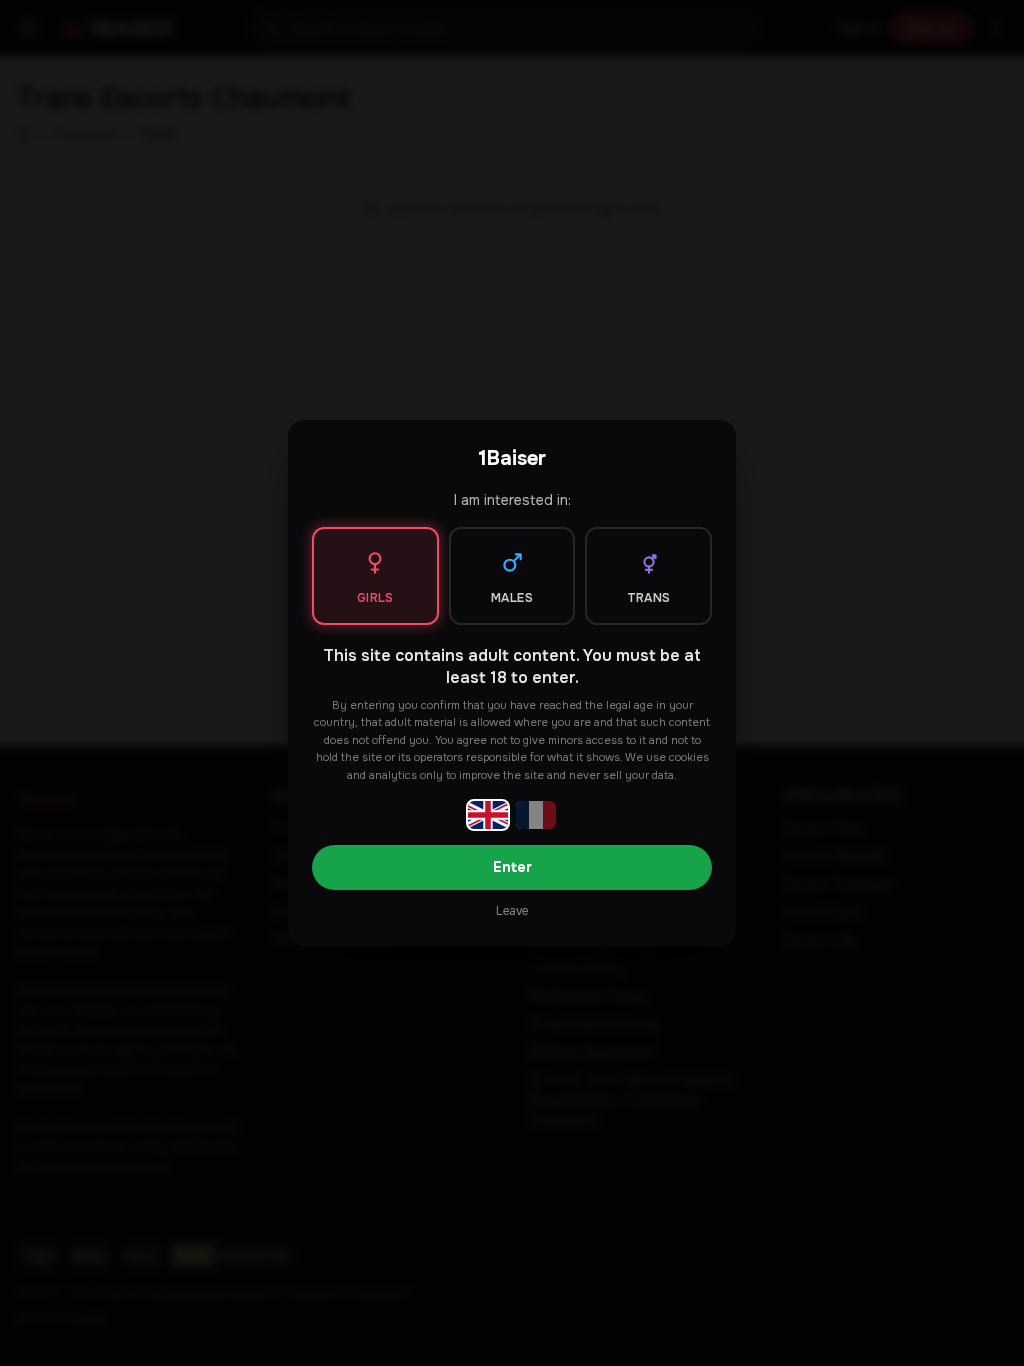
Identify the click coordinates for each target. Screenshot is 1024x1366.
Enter (512, 867)
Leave (512, 911)
